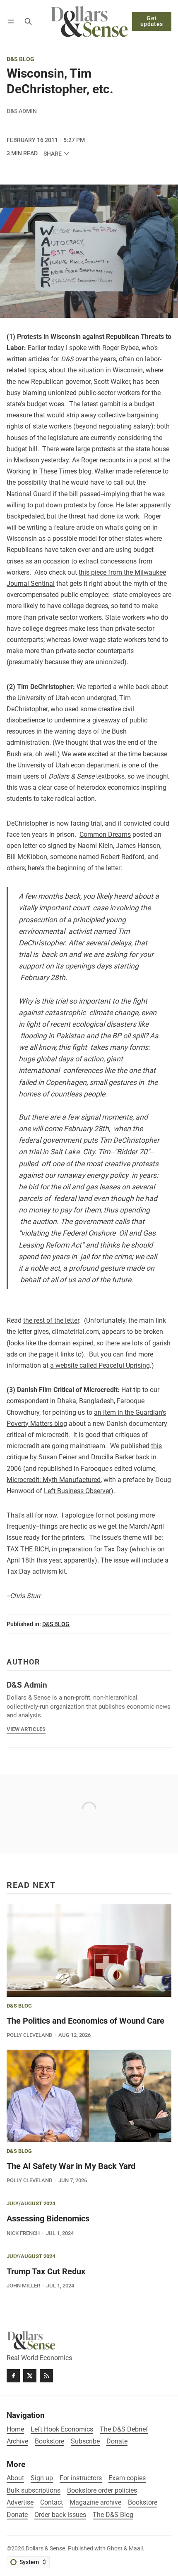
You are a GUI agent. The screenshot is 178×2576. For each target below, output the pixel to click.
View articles (26, 1729)
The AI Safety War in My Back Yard (71, 2166)
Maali (136, 2549)
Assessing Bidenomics (48, 2218)
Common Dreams (105, 835)
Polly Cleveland (29, 2035)
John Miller (23, 2286)
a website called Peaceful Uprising (100, 1365)
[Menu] (12, 21)
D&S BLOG (20, 59)
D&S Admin (22, 111)
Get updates (152, 21)
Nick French (23, 2233)
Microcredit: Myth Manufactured (54, 1480)
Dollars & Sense (45, 2549)
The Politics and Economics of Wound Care (85, 2021)
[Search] (28, 21)
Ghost (115, 2549)
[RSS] (46, 2376)
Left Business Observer (77, 1491)
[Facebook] (13, 2376)
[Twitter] (30, 2376)
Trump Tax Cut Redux (46, 2271)
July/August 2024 (31, 2204)
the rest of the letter (51, 1320)
